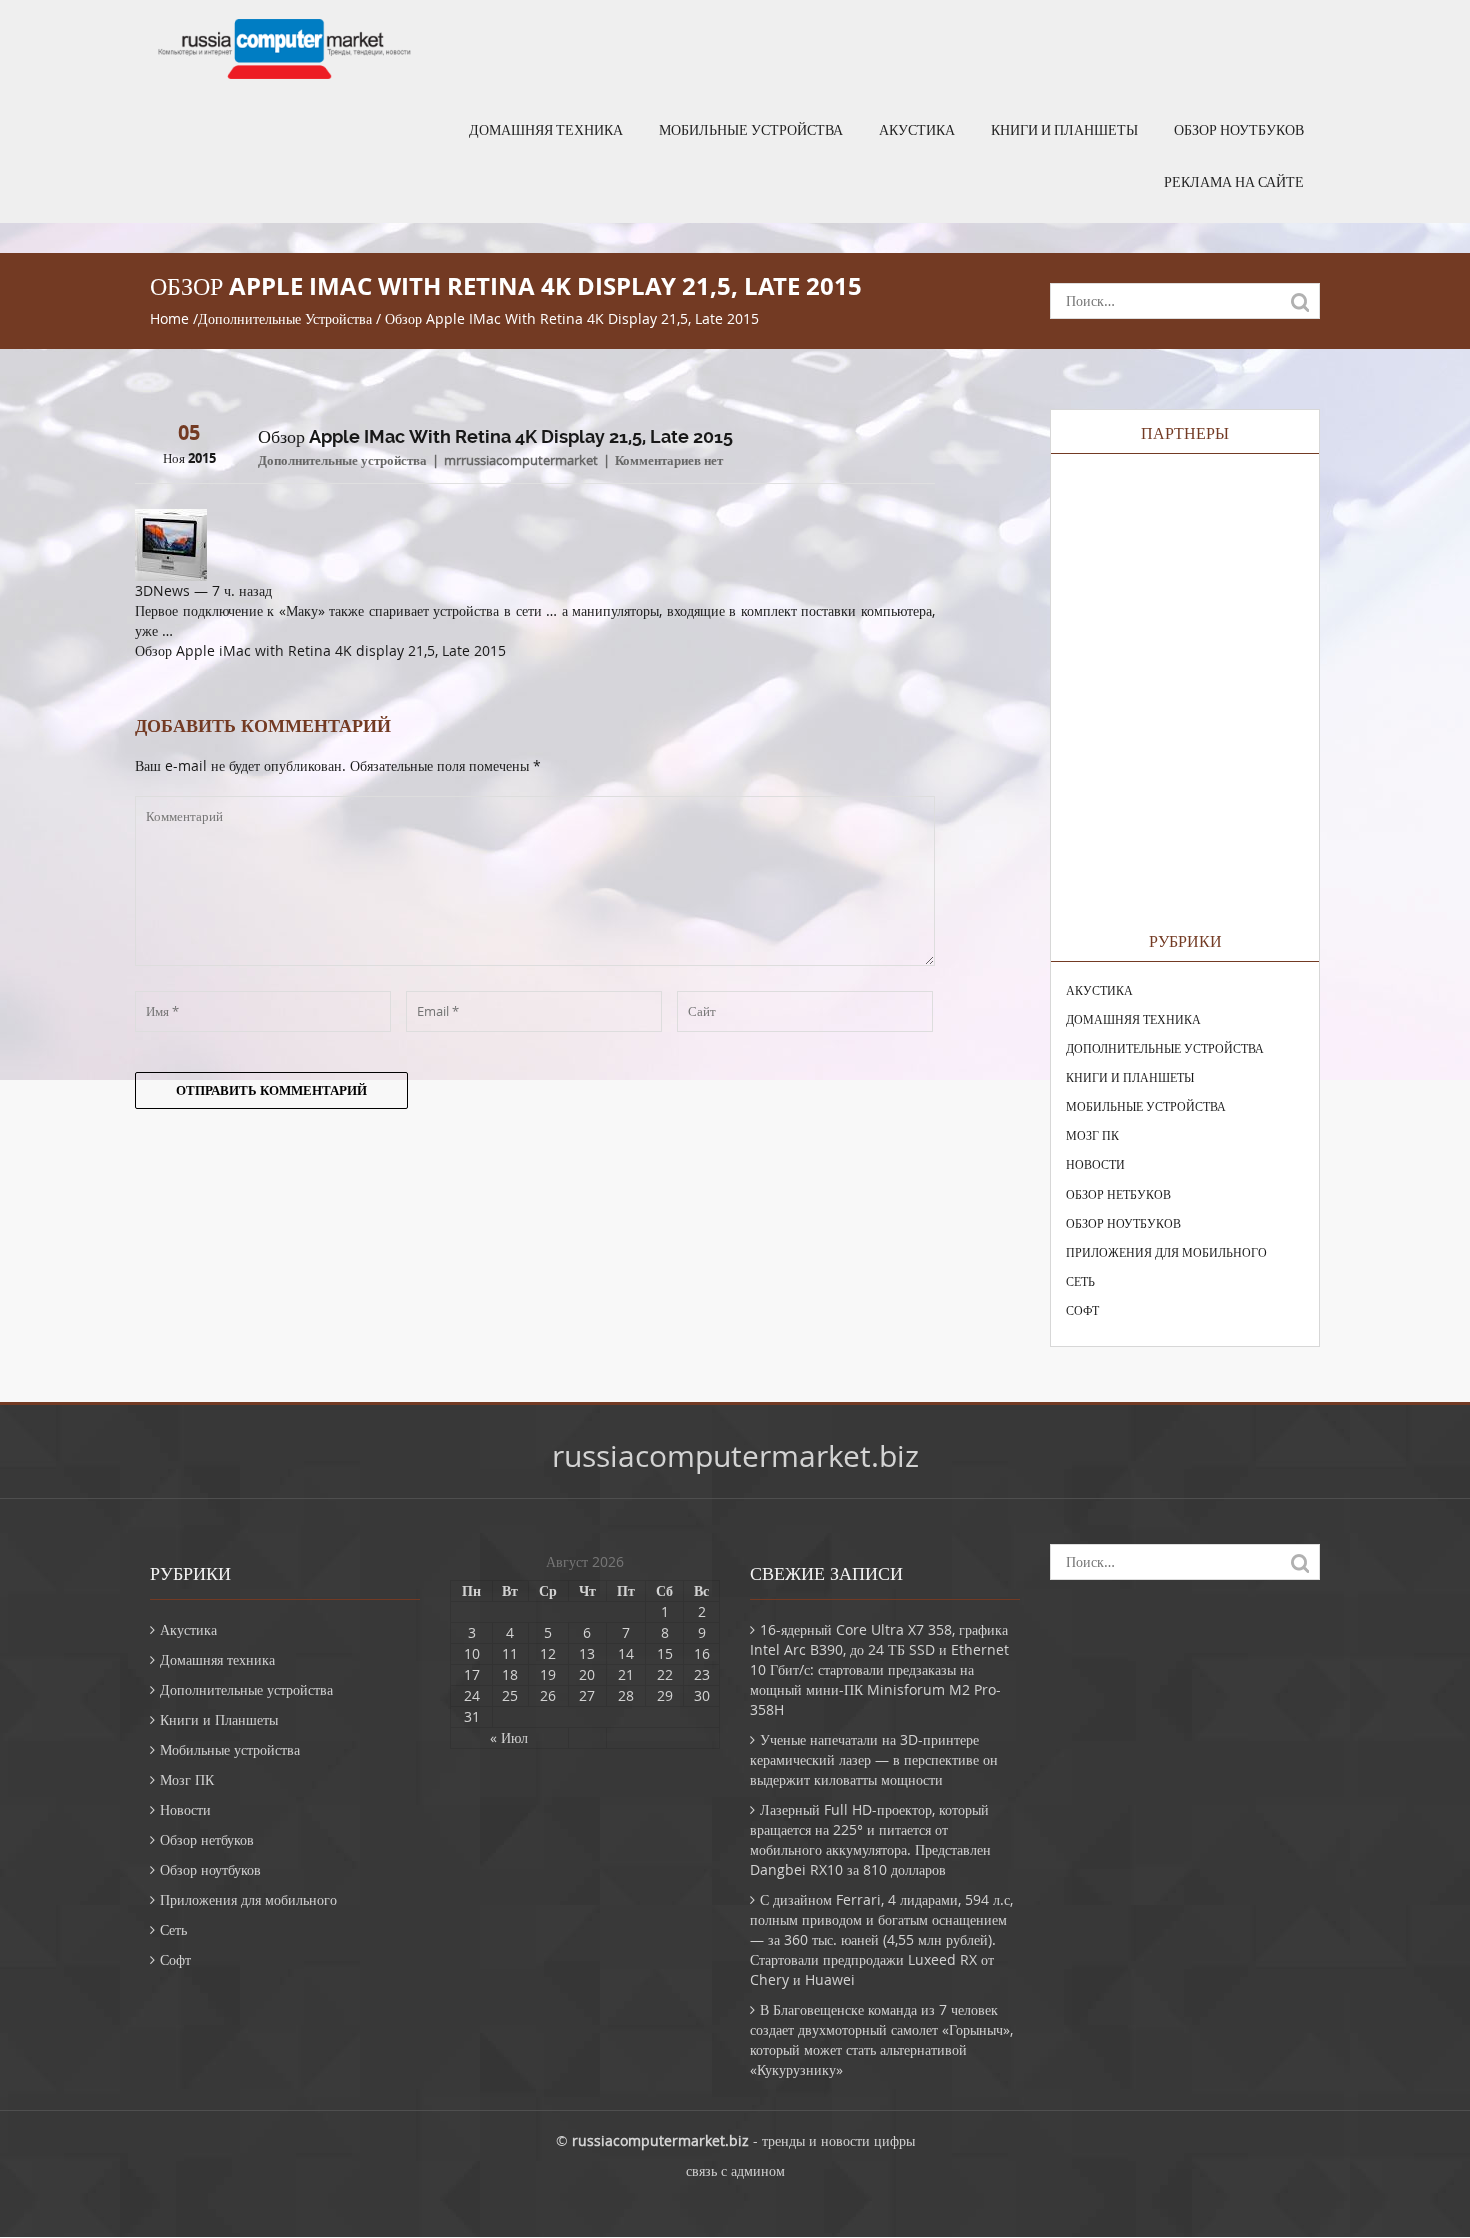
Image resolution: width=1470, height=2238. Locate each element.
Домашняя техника (546, 130)
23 (702, 1674)
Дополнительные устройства (285, 318)
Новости (1095, 1164)
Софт (1082, 1310)
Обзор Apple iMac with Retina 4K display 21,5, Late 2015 (320, 650)
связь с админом (735, 2170)
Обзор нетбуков (1118, 1194)
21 (626, 1674)
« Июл (509, 1737)
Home (169, 318)
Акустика (917, 130)
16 (702, 1653)
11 (510, 1653)
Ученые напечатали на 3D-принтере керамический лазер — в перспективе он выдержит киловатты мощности (874, 1759)
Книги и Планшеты (1064, 130)
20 (587, 1674)
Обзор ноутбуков (1239, 130)
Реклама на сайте (1234, 182)
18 (510, 1674)
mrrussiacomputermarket (521, 460)
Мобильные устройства (751, 130)
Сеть (1080, 1281)
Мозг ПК (1092, 1135)
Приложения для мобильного (1166, 1252)
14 (626, 1653)
